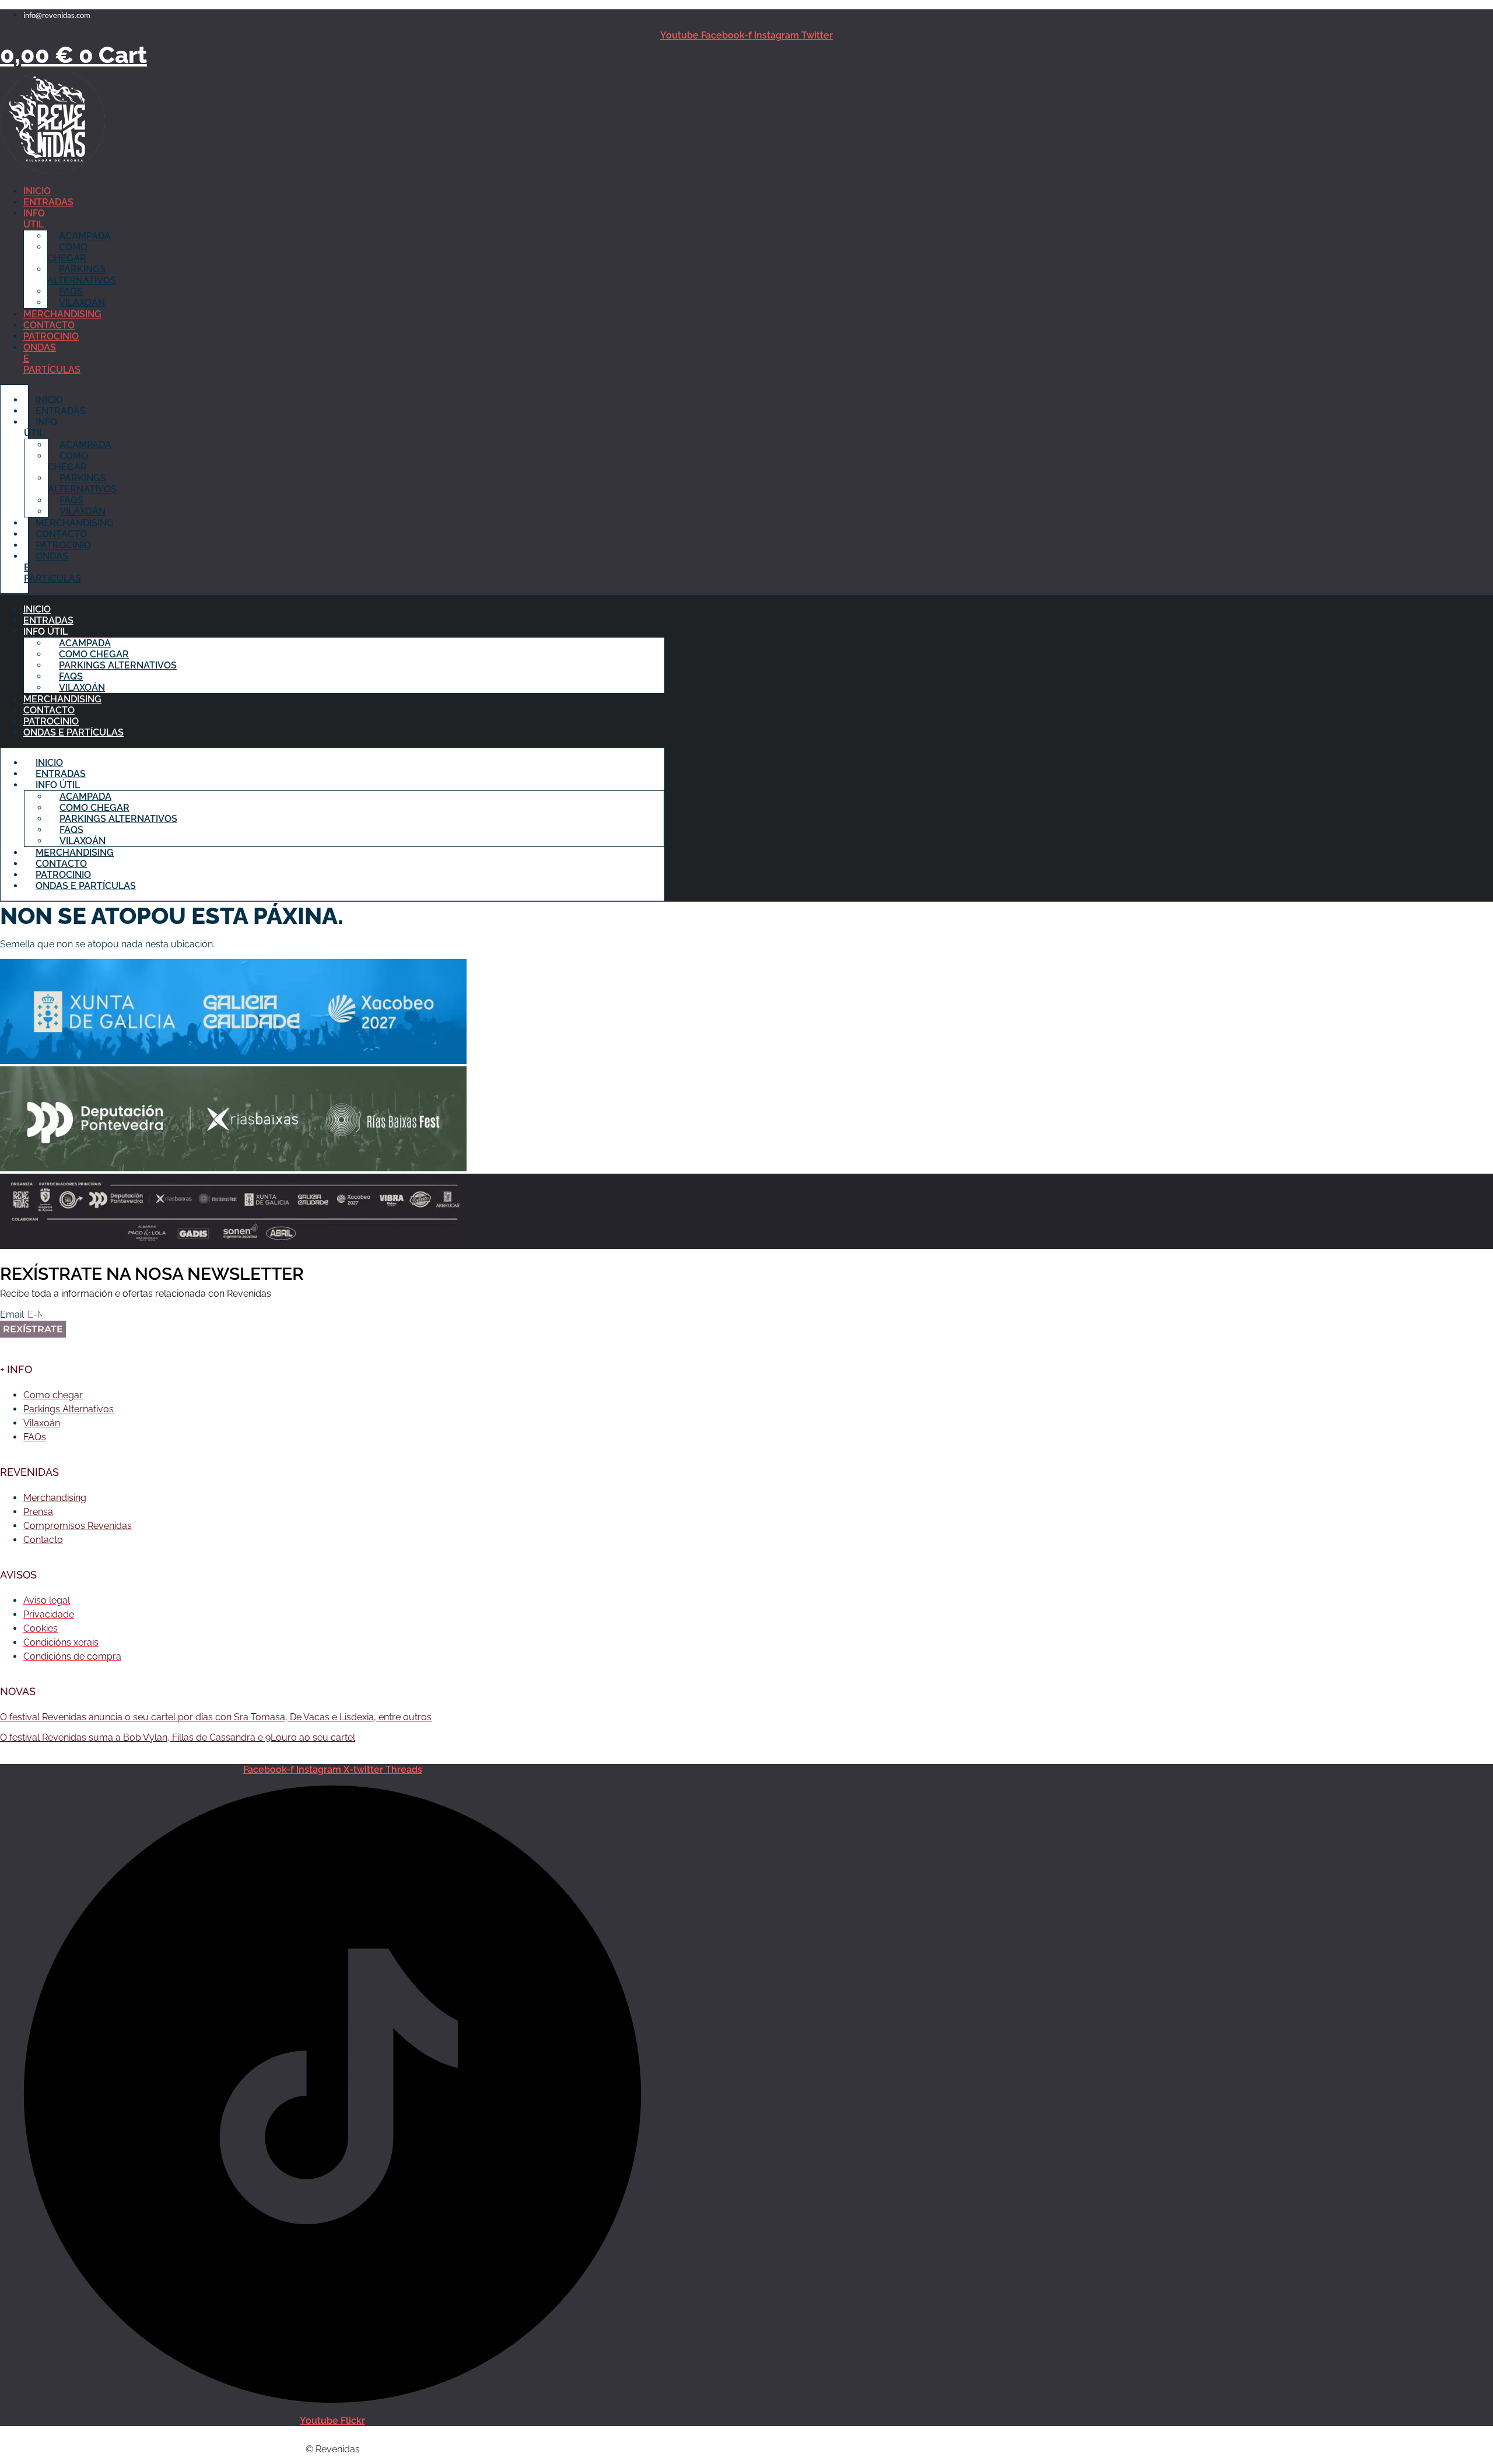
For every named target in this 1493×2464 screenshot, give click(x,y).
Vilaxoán (82, 302)
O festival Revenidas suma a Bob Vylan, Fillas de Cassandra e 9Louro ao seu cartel (178, 1737)
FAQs (71, 291)
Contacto (49, 325)
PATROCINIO (51, 336)
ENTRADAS (48, 202)
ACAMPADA (85, 236)
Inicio (37, 191)
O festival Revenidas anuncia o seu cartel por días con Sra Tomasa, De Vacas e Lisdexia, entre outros (216, 1717)
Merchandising (62, 314)
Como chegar (67, 253)
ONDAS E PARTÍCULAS (73, 732)
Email (13, 1315)
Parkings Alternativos (82, 275)
